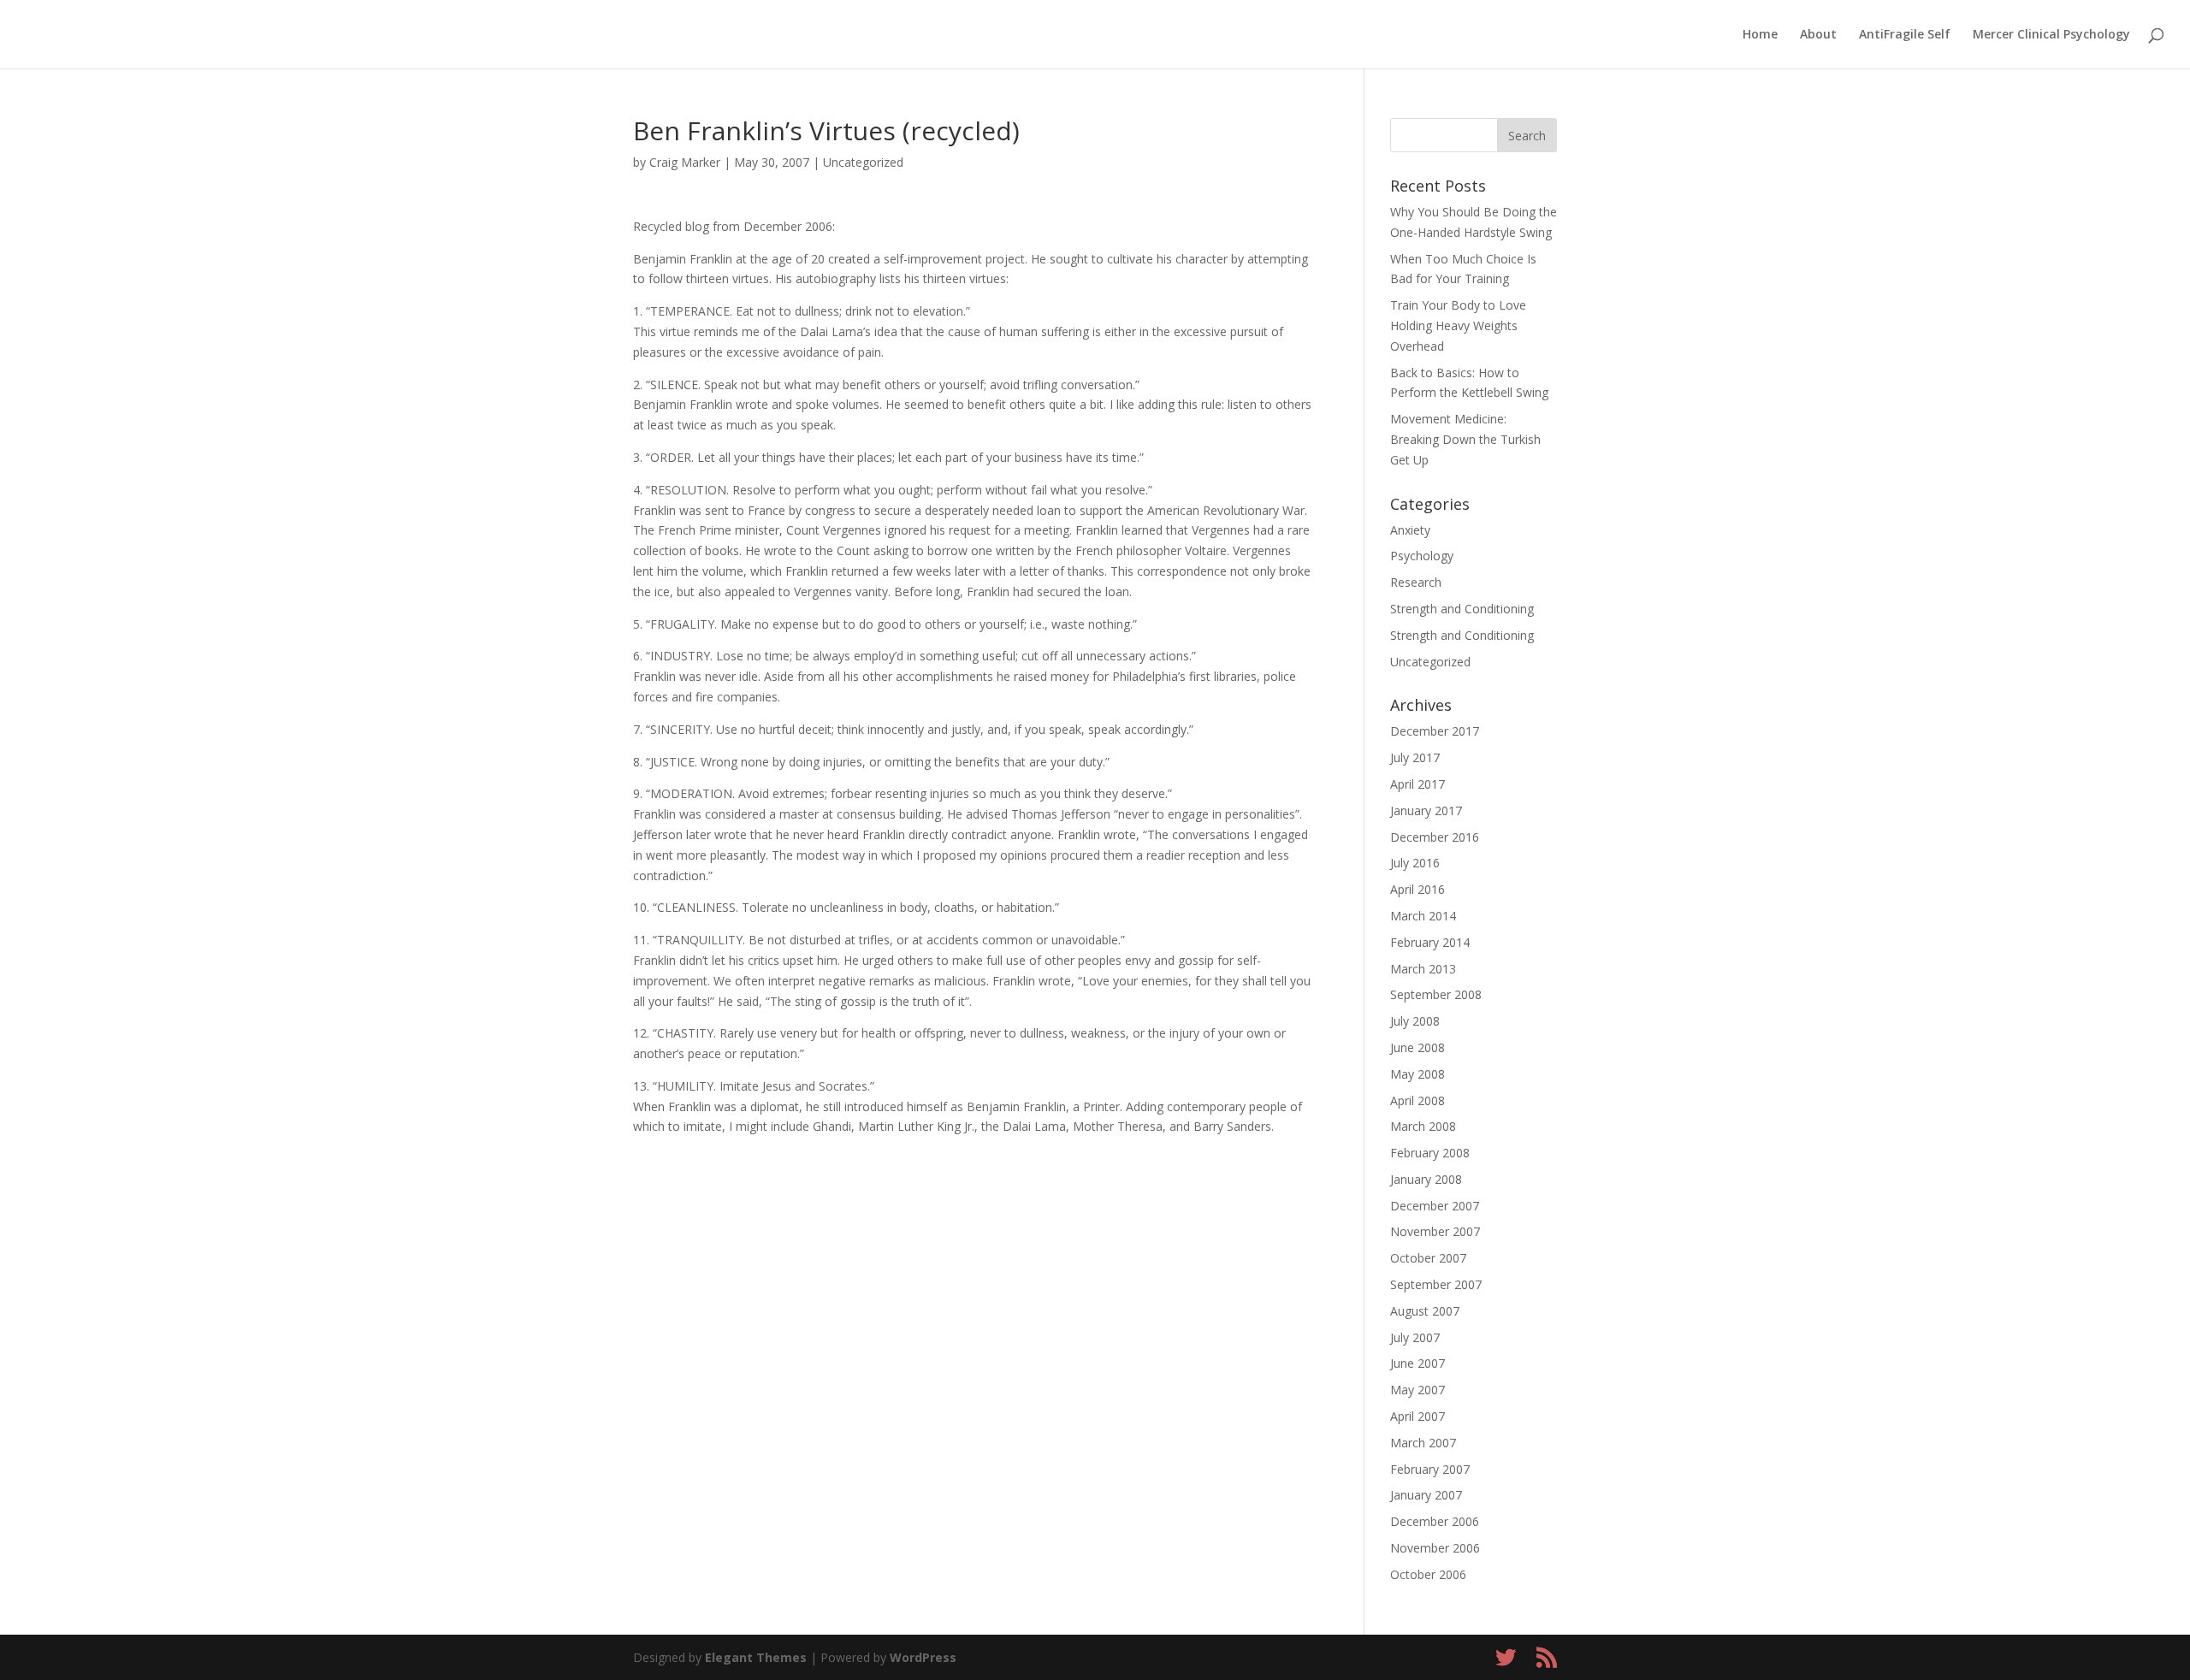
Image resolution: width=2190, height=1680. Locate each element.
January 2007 (1426, 1495)
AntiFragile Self (1905, 35)
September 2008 (1436, 994)
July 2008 (1415, 1021)
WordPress (923, 1657)
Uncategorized (863, 162)
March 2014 (1423, 916)
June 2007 (1418, 1363)
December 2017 (1435, 731)
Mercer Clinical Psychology (2051, 35)
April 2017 (1418, 784)
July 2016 (1415, 863)
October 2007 (1428, 1258)
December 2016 (1435, 837)
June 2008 (1418, 1047)
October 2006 (1428, 1574)
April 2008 (1418, 1100)
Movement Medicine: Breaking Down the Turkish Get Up (1465, 439)
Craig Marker (685, 162)
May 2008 (1418, 1074)
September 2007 (1436, 1284)
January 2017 (1426, 810)
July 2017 (1415, 757)
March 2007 (1423, 1443)
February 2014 (1430, 942)
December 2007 (1435, 1206)
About (1818, 35)
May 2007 (1418, 1390)
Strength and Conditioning (1462, 609)
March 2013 (1423, 969)
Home (1760, 35)
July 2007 (1415, 1337)
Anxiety (1410, 530)
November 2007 (1435, 1231)
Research (1416, 582)
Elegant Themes (756, 1657)
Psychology (1422, 556)
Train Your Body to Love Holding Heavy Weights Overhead (1458, 325)
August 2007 (1425, 1311)
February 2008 (1430, 1153)
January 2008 (1426, 1179)
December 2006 (1435, 1521)
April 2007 (1418, 1416)
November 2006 (1435, 1548)
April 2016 (1418, 889)
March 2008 (1423, 1126)
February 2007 (1430, 1469)
